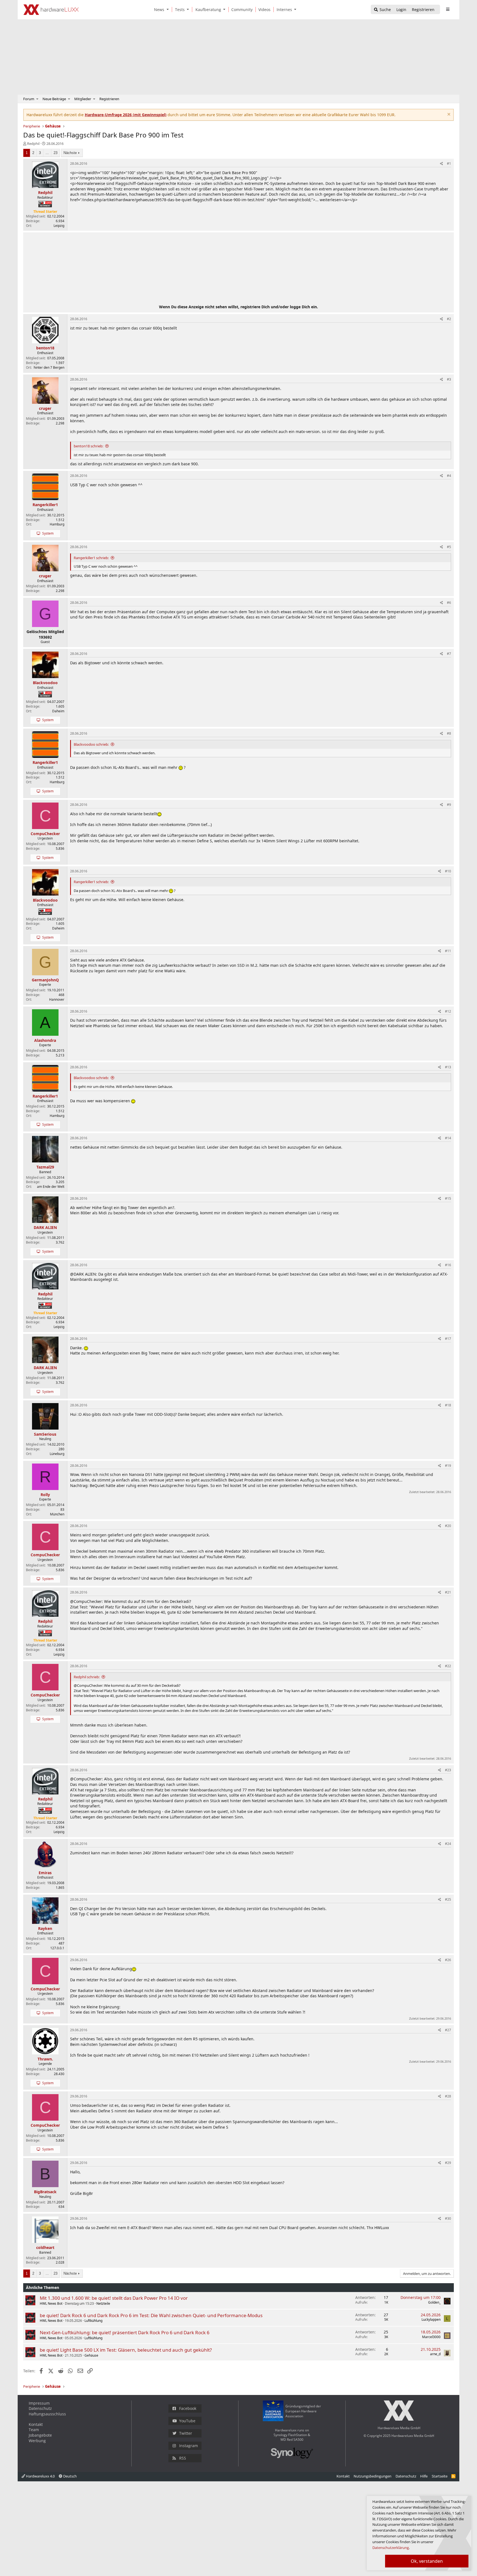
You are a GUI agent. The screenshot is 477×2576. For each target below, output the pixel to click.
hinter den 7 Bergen (49, 367)
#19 (448, 1466)
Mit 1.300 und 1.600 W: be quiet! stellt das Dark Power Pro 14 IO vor (114, 2298)
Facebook (188, 2408)
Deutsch (70, 2476)
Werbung (37, 2441)
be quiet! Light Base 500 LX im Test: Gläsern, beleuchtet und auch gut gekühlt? (126, 2350)
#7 (449, 654)
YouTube (187, 2421)
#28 (448, 2096)
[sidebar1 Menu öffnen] (448, 9)
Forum (29, 99)
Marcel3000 (431, 2337)
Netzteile (103, 2303)
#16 (448, 1265)
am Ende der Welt (51, 1187)
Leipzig (59, 226)
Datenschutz (40, 2408)
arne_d (435, 2354)
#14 (448, 1138)
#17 (448, 1339)
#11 (448, 951)
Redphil (33, 144)
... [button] (47, 153)
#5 (449, 547)
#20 (448, 1526)
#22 (448, 1666)
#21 (448, 1592)
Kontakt (36, 2424)
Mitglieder (83, 99)
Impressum (39, 2403)
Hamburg (57, 524)
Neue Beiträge (54, 99)
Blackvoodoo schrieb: (91, 744)
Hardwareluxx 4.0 (40, 2476)
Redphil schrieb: (87, 1677)
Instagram (189, 2446)
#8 (449, 733)
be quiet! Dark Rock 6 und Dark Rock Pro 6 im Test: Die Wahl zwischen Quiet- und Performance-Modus (151, 2315)
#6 (449, 603)
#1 (449, 164)
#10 (448, 871)
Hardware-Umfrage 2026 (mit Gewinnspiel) (126, 115)
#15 (448, 1198)
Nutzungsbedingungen (373, 2476)
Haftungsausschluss (47, 2414)
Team (34, 2430)
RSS (183, 2458)
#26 (448, 1960)
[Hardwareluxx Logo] (51, 10)
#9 (449, 805)
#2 (449, 319)
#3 (449, 379)
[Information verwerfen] (448, 115)
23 (55, 153)
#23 (448, 1770)
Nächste (70, 153)
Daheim (58, 711)
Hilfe (424, 2476)
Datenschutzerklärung (391, 2548)
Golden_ (434, 2302)
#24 (448, 1844)
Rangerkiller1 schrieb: (91, 558)
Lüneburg (57, 1454)
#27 (448, 2030)
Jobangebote (40, 2435)
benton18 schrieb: (88, 446)
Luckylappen (431, 2319)
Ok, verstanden (427, 2561)
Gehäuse (91, 2355)
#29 (448, 2163)
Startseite (440, 2476)
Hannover (57, 999)
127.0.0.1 (57, 1948)
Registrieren (109, 99)
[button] (169, 10)
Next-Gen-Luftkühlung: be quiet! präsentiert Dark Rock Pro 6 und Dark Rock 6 (125, 2332)
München (57, 1514)
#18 (448, 1405)
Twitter (186, 2433)
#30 (448, 2218)
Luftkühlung (93, 2321)
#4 (449, 476)
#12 (448, 1011)
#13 (448, 1067)
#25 (448, 1899)
